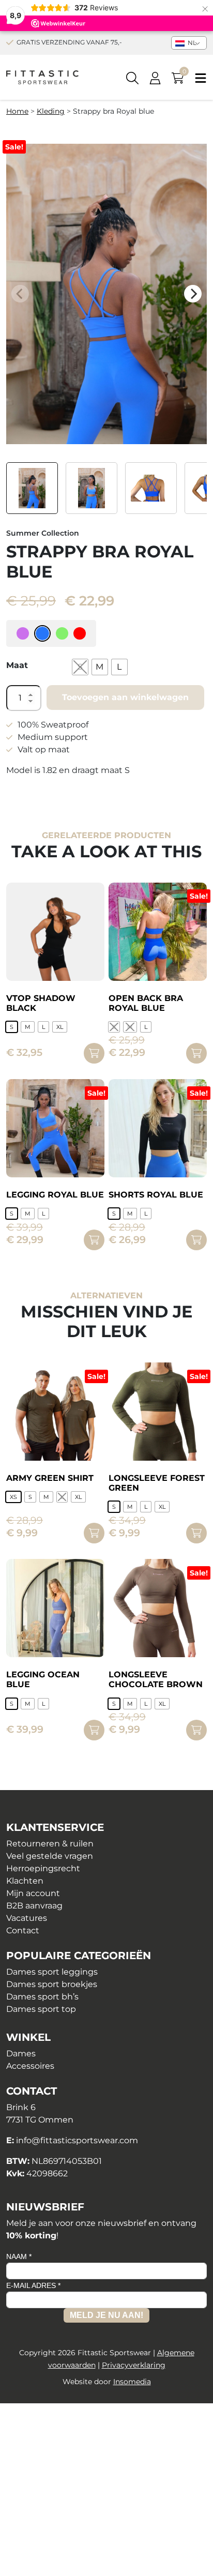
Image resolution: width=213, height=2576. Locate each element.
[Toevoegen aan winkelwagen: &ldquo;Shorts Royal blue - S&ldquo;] (196, 1240)
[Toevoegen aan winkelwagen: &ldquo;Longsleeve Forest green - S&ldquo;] (196, 1533)
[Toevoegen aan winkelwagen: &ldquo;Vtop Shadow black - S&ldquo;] (94, 1053)
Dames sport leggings (52, 1972)
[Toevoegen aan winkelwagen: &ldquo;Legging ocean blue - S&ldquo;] (94, 1730)
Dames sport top (41, 2009)
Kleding (51, 111)
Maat (17, 665)
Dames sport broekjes (52, 1984)
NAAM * (19, 2256)
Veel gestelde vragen (50, 1856)
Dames (21, 2054)
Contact (23, 1930)
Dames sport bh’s (42, 1997)
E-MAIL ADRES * (33, 2285)
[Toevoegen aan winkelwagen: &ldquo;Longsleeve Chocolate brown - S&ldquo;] (196, 1730)
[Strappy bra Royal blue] (42, 633)
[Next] (193, 294)
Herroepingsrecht (43, 1868)
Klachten (25, 1881)
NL (191, 43)
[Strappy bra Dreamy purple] (23, 633)
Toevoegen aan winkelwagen (125, 697)
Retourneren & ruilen (50, 1844)
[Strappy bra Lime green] (62, 633)
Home (17, 111)
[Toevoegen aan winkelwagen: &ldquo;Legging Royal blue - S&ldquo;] (94, 1240)
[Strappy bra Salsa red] (80, 633)
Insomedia (132, 2382)
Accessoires (30, 2066)
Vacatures (27, 1918)
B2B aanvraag (34, 1906)
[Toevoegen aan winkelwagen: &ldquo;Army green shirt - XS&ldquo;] (94, 1533)
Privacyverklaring (134, 2365)
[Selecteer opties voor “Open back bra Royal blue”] (196, 1053)
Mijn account (33, 1893)
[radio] (80, 667)
